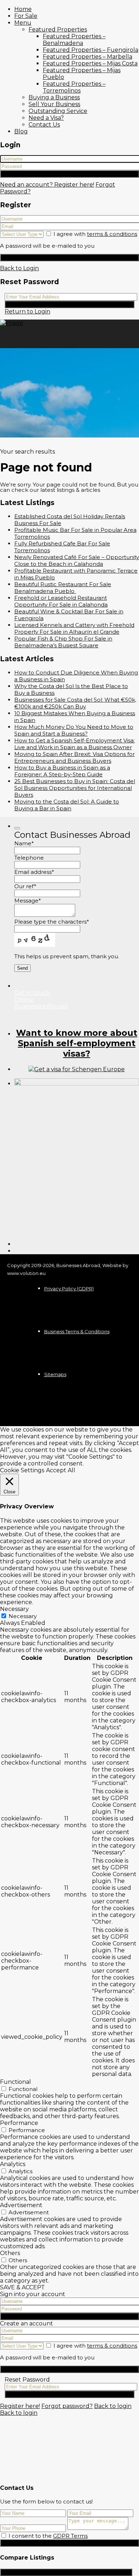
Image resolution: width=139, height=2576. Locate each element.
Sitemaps (55, 1374)
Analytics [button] (13, 2164)
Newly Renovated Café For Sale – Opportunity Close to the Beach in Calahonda (77, 560)
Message (28, 901)
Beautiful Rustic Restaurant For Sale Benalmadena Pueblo (63, 588)
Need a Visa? (46, 118)
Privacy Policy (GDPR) (69, 1289)
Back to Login (19, 268)
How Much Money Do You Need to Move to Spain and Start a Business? (74, 730)
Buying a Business (54, 97)
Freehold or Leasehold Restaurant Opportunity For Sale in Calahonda (61, 601)
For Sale (26, 16)
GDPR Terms (70, 2536)
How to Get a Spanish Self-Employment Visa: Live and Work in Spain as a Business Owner (74, 744)
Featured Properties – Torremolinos (74, 87)
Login (70, 174)
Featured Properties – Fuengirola (91, 50)
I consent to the (48, 2536)
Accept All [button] (61, 1470)
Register (69, 258)
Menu (23, 23)
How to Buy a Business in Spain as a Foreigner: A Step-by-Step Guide (62, 771)
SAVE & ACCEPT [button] (22, 2287)
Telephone (29, 858)
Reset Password (70, 304)
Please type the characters (52, 922)
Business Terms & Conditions (77, 1331)
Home (23, 9)
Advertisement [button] (21, 2205)
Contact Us (44, 125)
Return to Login (27, 312)
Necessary (23, 1616)
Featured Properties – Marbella (87, 57)
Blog (21, 131)
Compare (66, 2572)
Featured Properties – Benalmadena (74, 40)
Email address (34, 872)
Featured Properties (58, 29)
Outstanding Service (58, 111)
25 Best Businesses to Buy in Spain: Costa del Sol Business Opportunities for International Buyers (75, 788)
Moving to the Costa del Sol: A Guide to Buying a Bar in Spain (67, 805)
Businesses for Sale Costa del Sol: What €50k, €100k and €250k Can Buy (75, 703)
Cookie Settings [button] (22, 1470)
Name (24, 843)
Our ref (25, 886)
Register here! (20, 2406)
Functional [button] (16, 2082)
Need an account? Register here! (47, 185)
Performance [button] (19, 2123)
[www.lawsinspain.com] (77, 1069)
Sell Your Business (54, 104)
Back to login (113, 2406)
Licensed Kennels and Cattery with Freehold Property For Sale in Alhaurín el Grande (74, 628)
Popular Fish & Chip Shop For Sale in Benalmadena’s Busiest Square (63, 642)
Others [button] (10, 2253)
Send (69, 2543)
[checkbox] (4, 2535)
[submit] (17, 828)
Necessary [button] (14, 1609)
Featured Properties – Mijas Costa (90, 63)
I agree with (95, 234)
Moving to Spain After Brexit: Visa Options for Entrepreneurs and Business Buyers (74, 757)
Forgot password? (67, 2406)
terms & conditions (112, 234)
